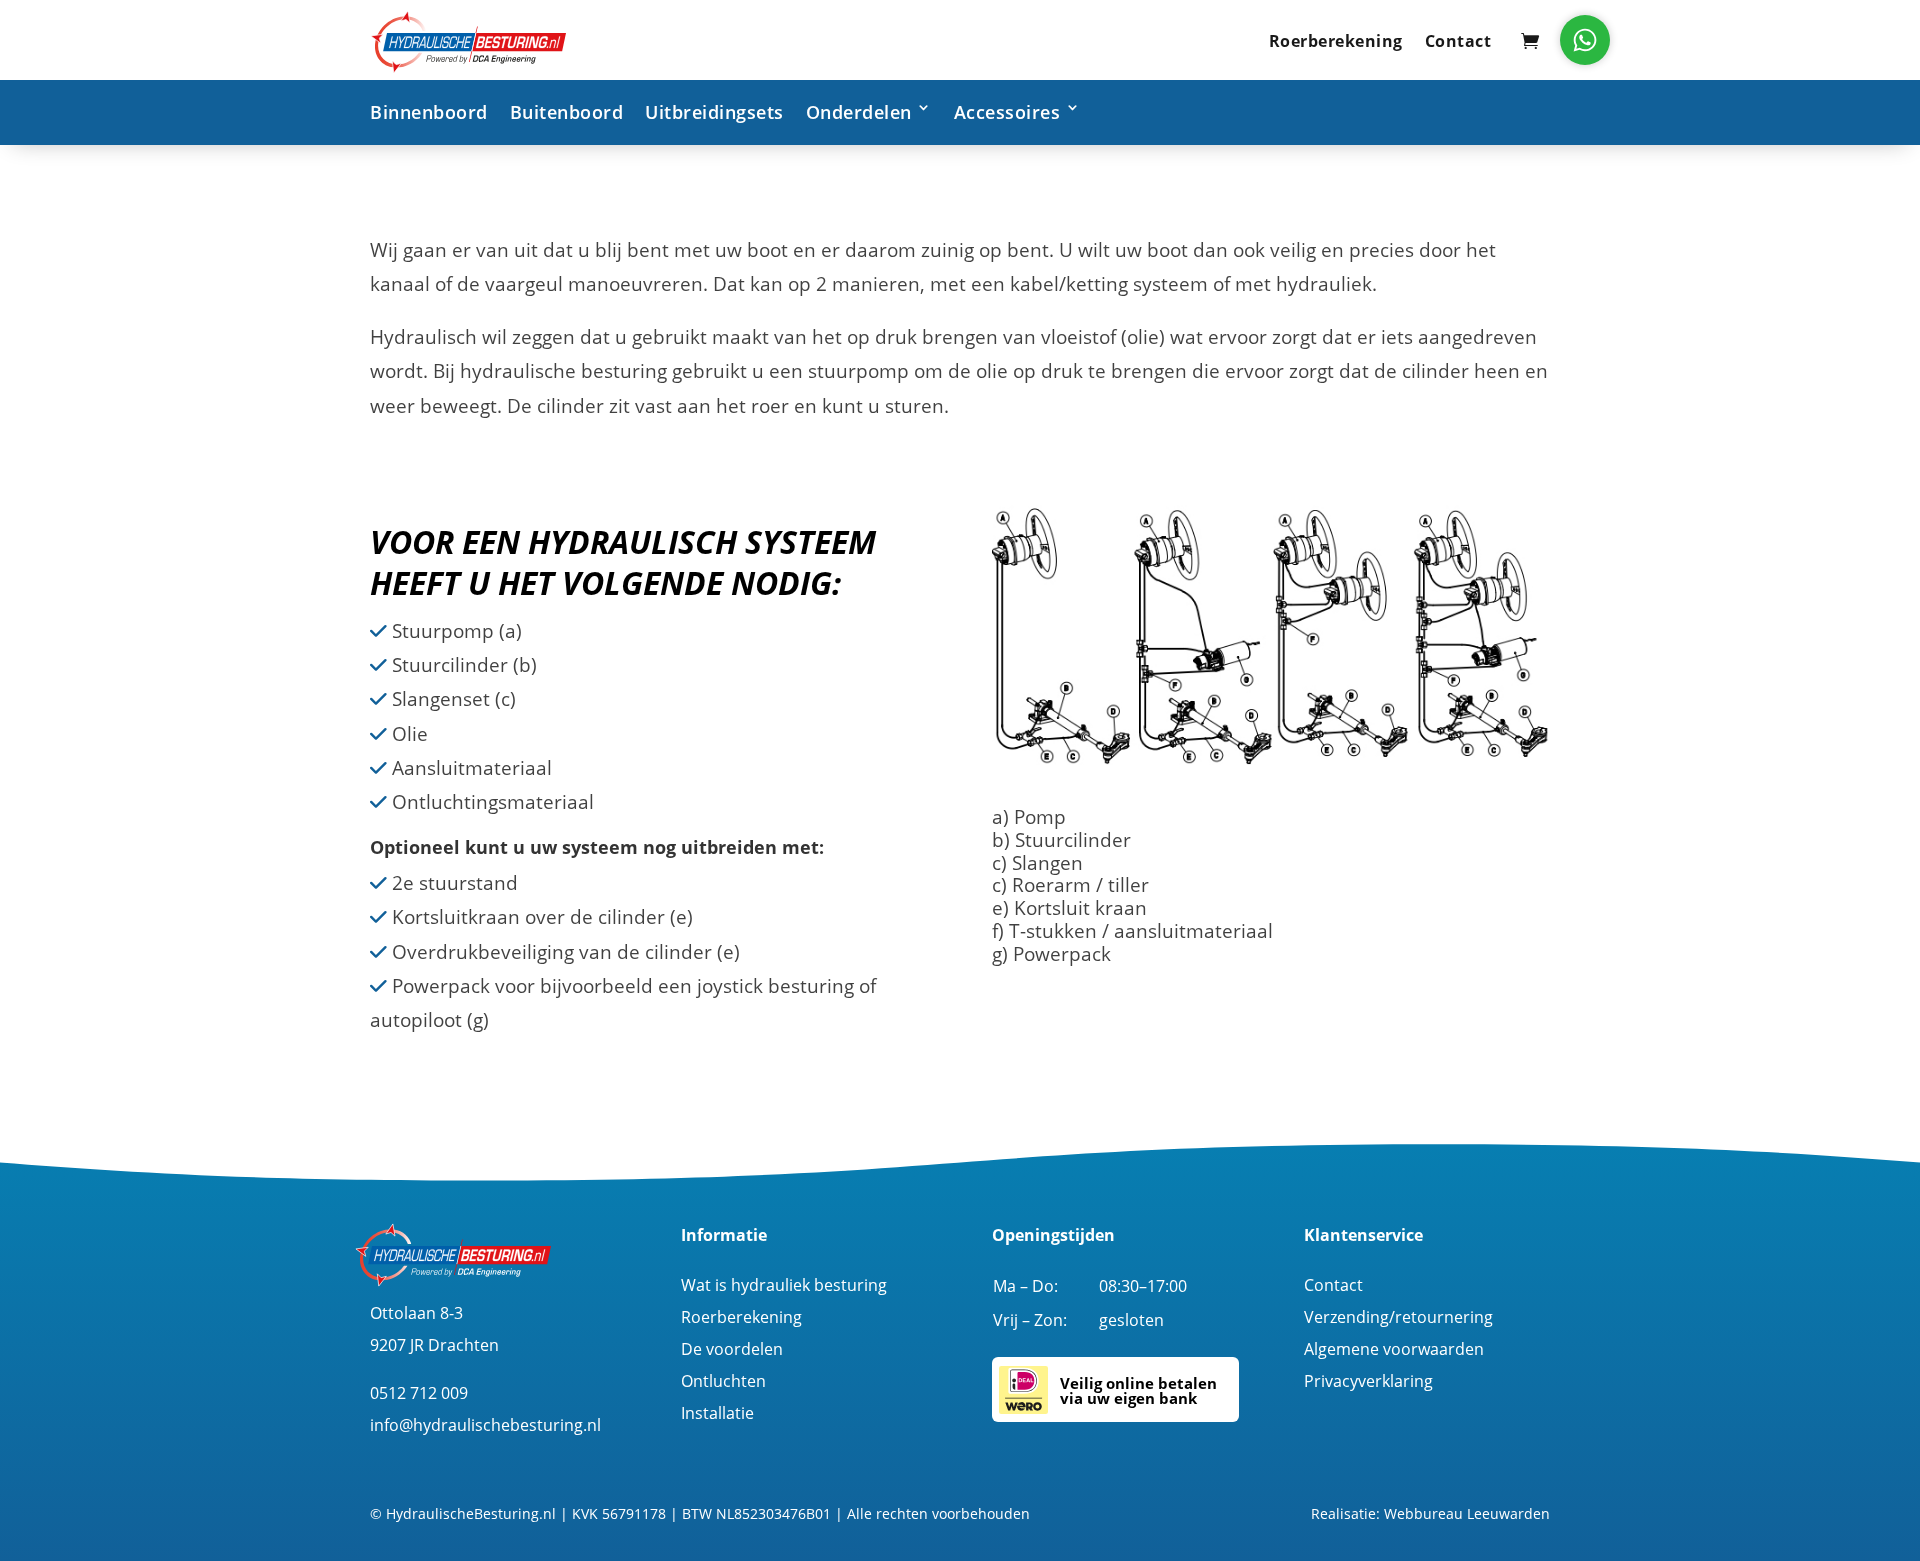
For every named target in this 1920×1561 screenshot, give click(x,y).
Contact (1458, 41)
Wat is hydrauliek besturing (784, 1285)
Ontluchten (723, 1381)
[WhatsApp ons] (1585, 40)
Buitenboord (567, 112)
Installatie (717, 1413)
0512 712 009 (419, 1393)
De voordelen (732, 1349)
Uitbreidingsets (714, 112)
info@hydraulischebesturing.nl (485, 1425)
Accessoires (1007, 112)
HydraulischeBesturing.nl (471, 1513)
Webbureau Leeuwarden (1467, 1513)
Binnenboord (429, 112)
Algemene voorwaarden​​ (1394, 1349)
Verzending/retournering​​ (1398, 1317)
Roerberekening (1336, 41)
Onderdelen (859, 112)
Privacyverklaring (1368, 1381)
